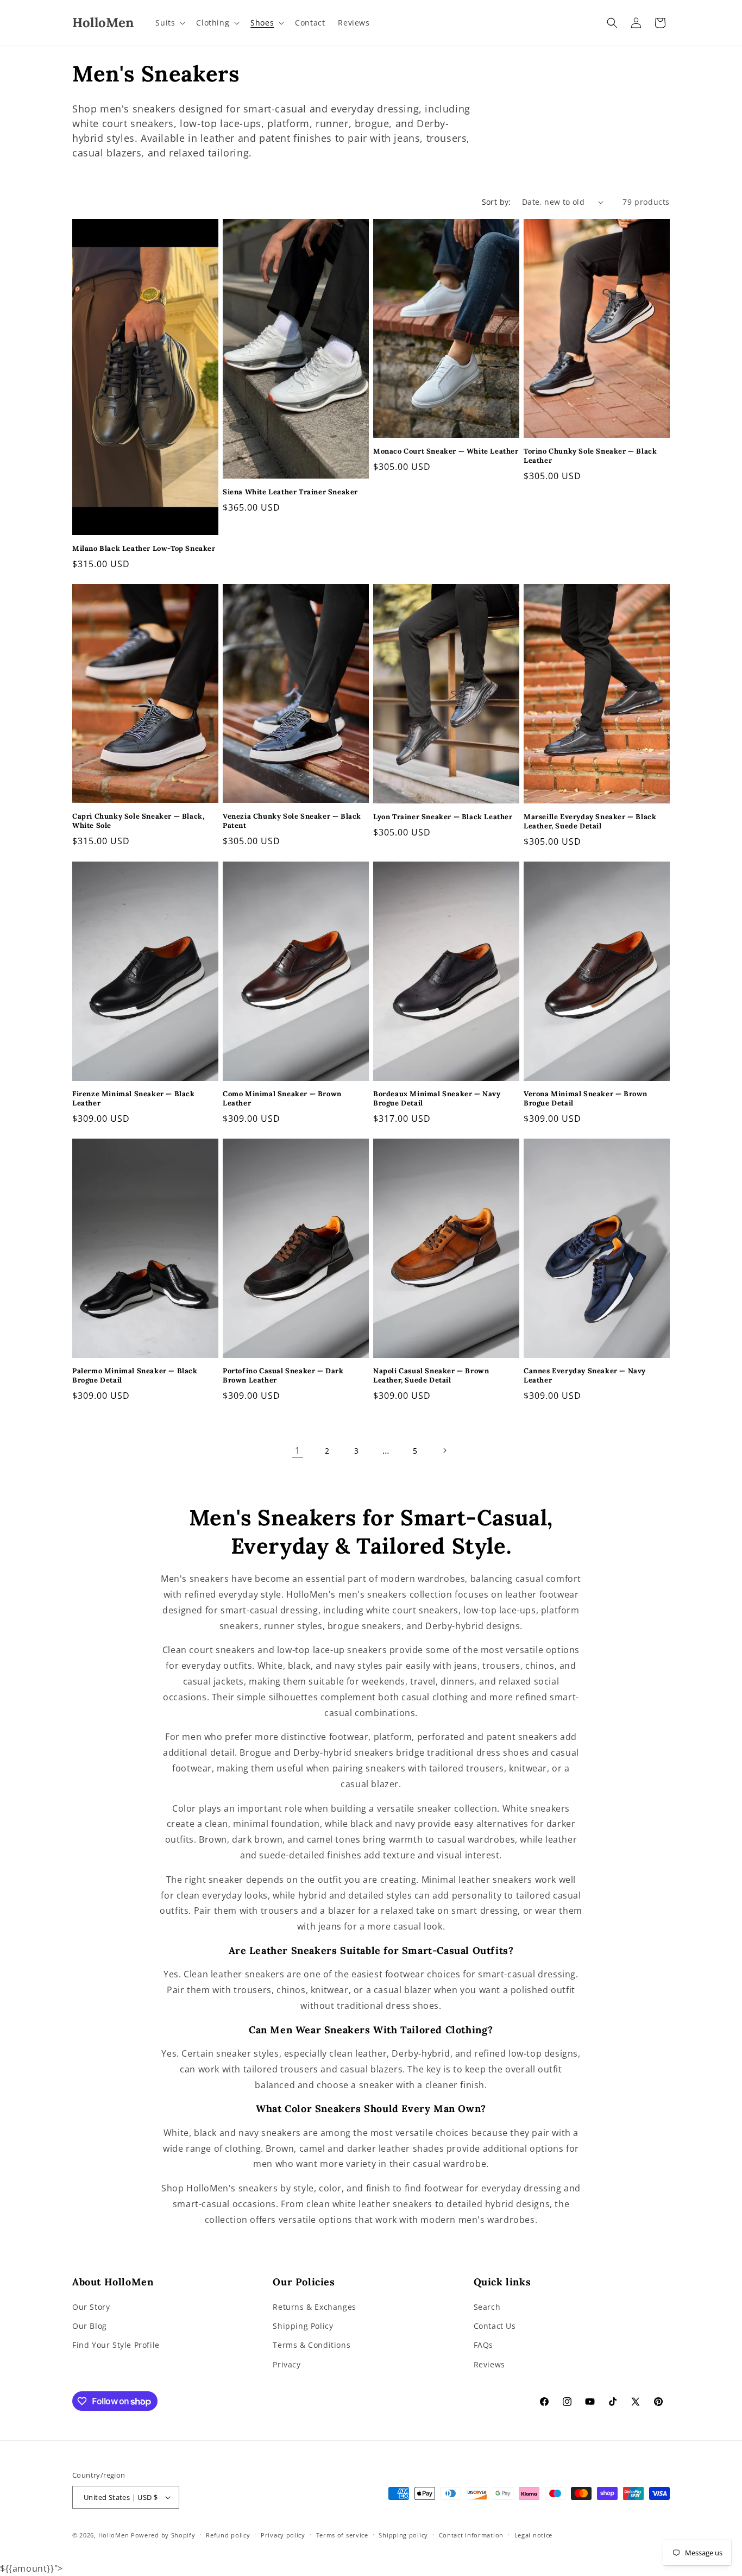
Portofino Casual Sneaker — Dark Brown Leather (283, 1376)
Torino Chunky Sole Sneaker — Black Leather (590, 456)
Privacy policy (283, 2535)
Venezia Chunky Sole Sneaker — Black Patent (292, 821)
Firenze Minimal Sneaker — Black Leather (134, 1099)
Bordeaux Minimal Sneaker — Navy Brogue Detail (437, 1099)
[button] (169, 23)
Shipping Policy (303, 2326)
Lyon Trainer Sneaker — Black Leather (443, 817)
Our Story (91, 2307)
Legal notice (533, 2535)
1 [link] (298, 1450)
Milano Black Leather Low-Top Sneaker (144, 549)
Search (487, 2307)
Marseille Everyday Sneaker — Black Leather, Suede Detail (590, 822)
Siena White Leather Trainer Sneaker (290, 492)
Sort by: (496, 202)
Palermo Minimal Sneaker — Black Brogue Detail (135, 1376)
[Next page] (444, 1450)
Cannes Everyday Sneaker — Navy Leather (585, 1376)
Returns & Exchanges (314, 2307)
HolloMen (114, 2535)
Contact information (471, 2535)
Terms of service (342, 2535)
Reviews (489, 2364)
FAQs (483, 2345)
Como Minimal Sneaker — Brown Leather (282, 1099)
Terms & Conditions (312, 2345)
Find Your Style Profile (116, 2345)
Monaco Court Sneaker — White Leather (446, 451)
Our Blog (90, 2326)
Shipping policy (403, 2535)
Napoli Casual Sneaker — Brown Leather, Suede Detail (431, 1376)
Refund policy (228, 2535)
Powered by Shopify (163, 2535)
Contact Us (495, 2326)
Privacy (287, 2364)
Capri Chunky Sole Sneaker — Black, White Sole (138, 821)
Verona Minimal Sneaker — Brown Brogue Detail (586, 1099)
